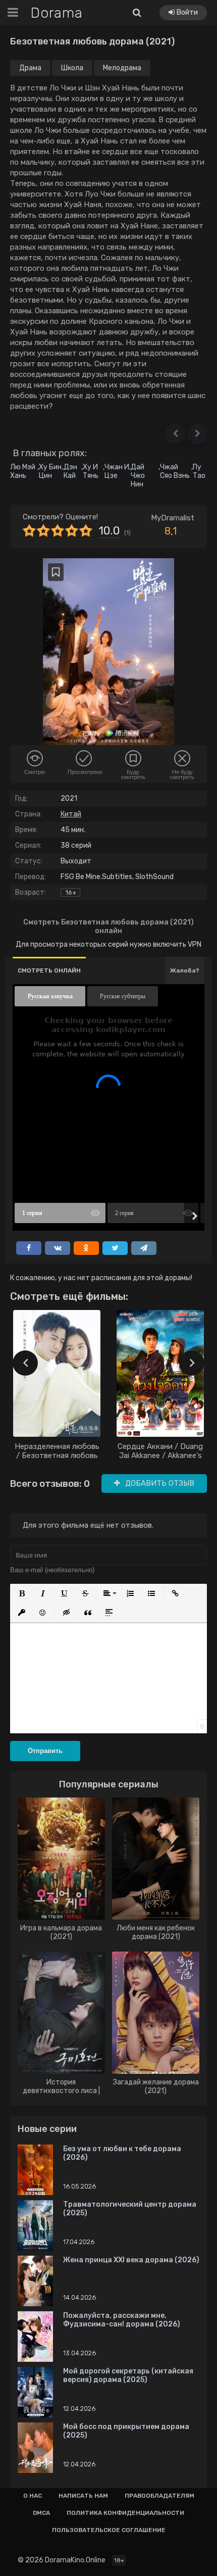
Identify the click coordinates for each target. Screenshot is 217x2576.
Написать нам (83, 2496)
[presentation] (25, 1363)
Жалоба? (185, 970)
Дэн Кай (70, 471)
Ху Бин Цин (50, 471)
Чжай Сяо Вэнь (175, 471)
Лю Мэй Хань (23, 471)
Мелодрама (122, 68)
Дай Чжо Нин (138, 476)
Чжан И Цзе (117, 471)
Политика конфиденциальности (125, 2513)
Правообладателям (159, 2496)
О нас (33, 2496)
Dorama (57, 13)
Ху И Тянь (91, 471)
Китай (71, 814)
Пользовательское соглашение (109, 2530)
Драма (30, 68)
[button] (175, 434)
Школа (72, 68)
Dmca (41, 2513)
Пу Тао (199, 471)
